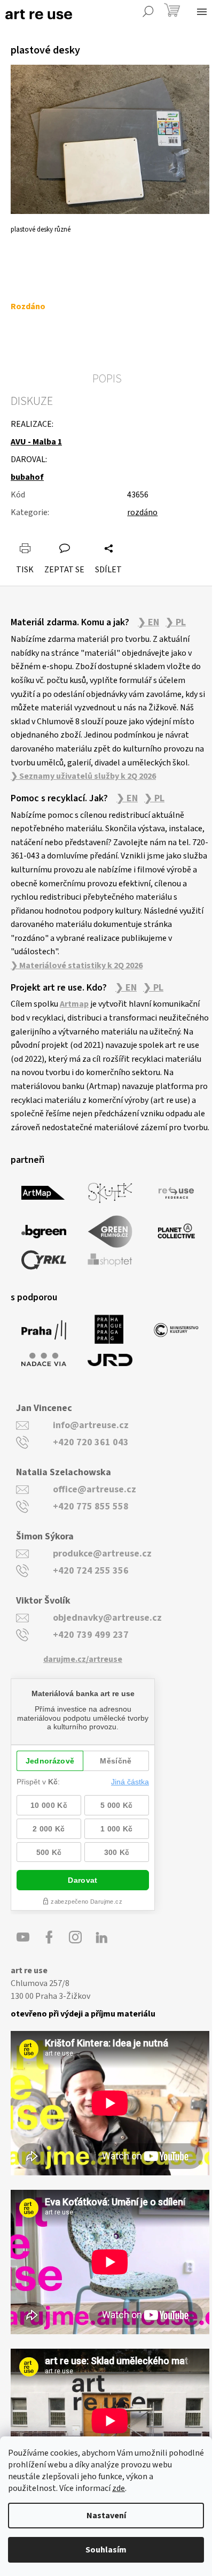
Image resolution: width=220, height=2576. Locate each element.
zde (119, 2488)
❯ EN (148, 623)
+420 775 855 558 (91, 1506)
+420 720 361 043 (91, 1442)
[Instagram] (75, 1937)
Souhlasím (106, 2550)
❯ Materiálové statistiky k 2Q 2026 (77, 965)
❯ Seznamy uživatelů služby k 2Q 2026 (83, 776)
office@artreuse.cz (95, 1489)
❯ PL (176, 623)
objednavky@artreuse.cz (107, 1618)
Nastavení (106, 2516)
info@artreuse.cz (91, 1425)
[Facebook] (49, 1937)
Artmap (74, 1004)
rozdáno (142, 512)
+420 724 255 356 (91, 1571)
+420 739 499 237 (91, 1635)
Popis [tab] (107, 379)
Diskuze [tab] (32, 401)
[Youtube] (23, 1937)
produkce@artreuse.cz (102, 1554)
